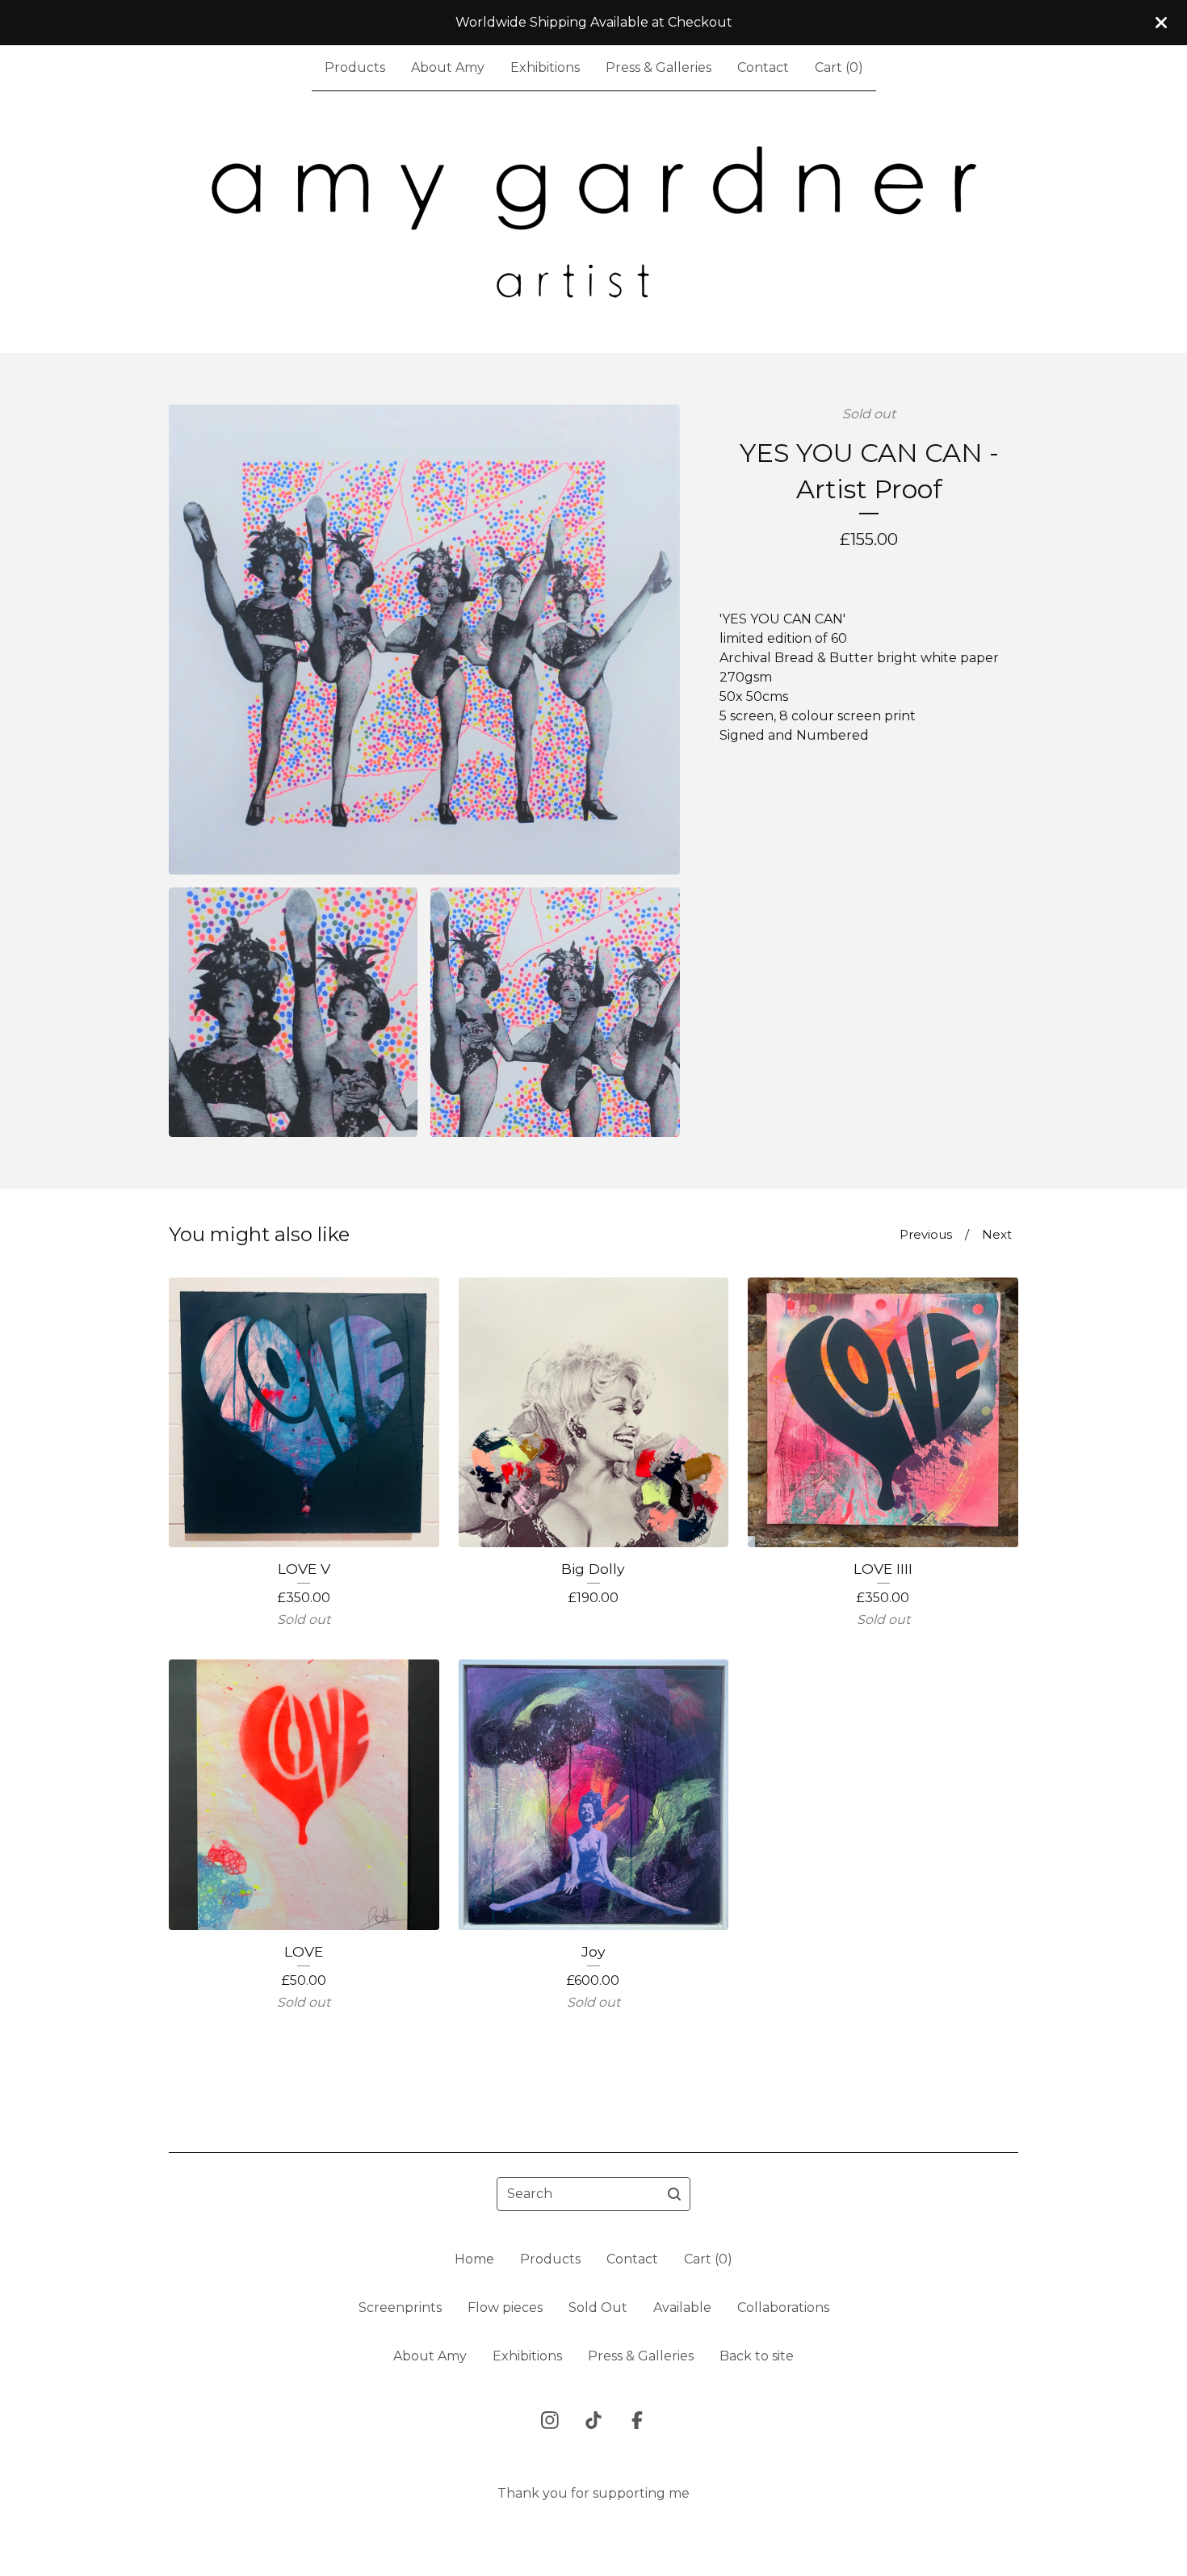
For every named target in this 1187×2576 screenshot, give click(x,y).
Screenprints (400, 2307)
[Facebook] (637, 2420)
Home (474, 2259)
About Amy (448, 67)
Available (682, 2307)
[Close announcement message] (1161, 23)
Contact (763, 67)
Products (355, 67)
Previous (926, 1234)
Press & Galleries (659, 67)
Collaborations (783, 2307)
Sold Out (598, 2307)
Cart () (839, 67)
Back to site (757, 2356)
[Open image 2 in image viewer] (293, 1012)
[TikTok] (593, 2420)
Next (997, 1234)
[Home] (594, 222)
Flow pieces (505, 2307)
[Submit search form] (674, 2194)
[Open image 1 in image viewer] (424, 640)
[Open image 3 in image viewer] (555, 1012)
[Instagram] (550, 2420)
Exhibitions (545, 67)
